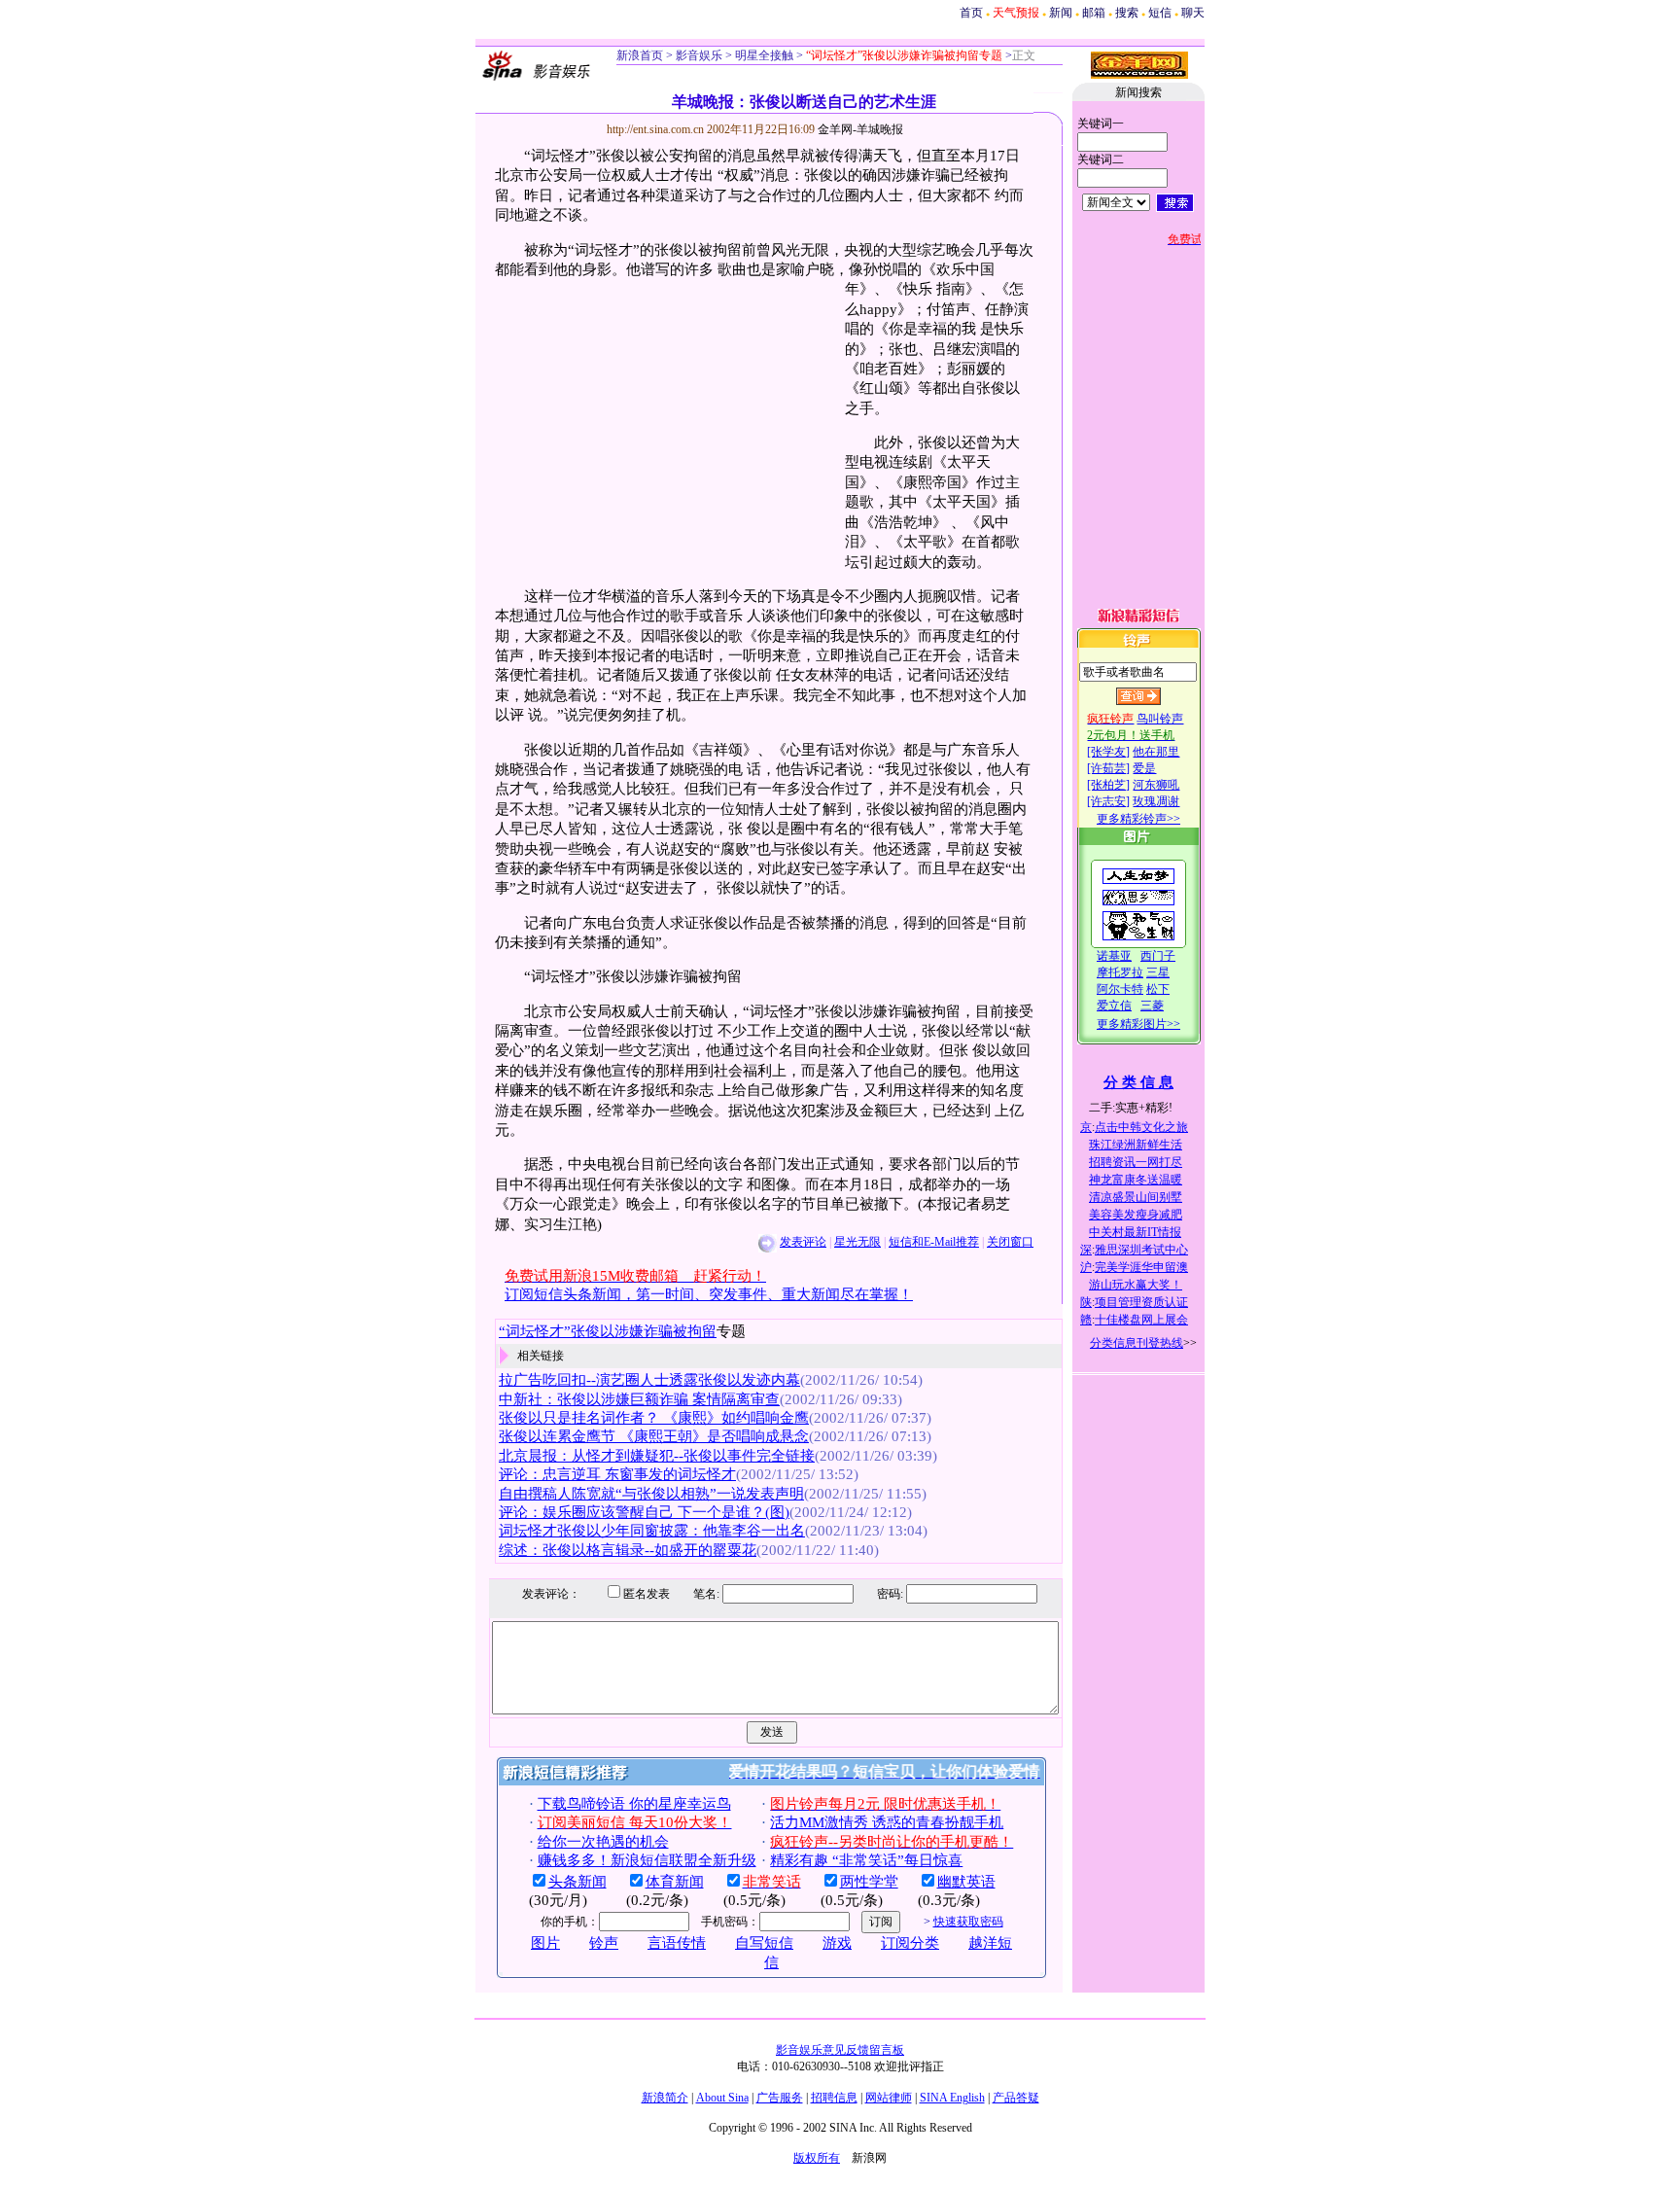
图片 (545, 1943)
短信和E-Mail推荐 (934, 1242)
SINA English (952, 2098)
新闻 (1061, 13)
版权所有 (817, 2158)
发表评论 (803, 1242)
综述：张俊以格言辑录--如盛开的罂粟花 (628, 1550)
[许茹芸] (1108, 768)
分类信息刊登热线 (1137, 1343)
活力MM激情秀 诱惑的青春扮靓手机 (887, 1822)
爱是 (1144, 768)
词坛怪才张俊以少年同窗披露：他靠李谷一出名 (652, 1531)
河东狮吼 (1156, 785)
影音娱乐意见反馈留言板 (840, 2050)
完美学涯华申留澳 (1141, 1267)
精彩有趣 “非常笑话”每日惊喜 (866, 1860)
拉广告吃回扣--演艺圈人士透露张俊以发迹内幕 (649, 1380)
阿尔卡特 (1120, 989)
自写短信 (764, 1943)
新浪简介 (665, 2098)
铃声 (604, 1943)
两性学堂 (869, 1882)
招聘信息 (834, 2098)
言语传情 (677, 1943)
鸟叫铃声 (1160, 719)
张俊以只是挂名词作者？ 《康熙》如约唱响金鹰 (654, 1418)
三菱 (1152, 1006)
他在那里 (1156, 752)
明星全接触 (763, 55)
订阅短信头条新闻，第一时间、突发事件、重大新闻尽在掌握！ (709, 1294)
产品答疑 (1016, 2098)
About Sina (722, 2098)
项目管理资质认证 (1141, 1302)
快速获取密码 (968, 1922)
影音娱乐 (699, 55)
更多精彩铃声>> (1138, 819)
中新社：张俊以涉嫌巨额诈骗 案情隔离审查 (639, 1399)
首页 (971, 13)
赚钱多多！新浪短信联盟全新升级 (647, 1860)
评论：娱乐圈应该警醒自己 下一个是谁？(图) (644, 1512)
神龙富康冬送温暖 (1136, 1180)
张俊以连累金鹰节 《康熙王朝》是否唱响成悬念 (654, 1436)
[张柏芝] (1108, 785)
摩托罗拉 (1120, 972)
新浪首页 (640, 55)
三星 (1158, 972)
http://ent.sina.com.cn (657, 129)
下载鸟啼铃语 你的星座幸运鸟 (634, 1804)
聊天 (1193, 13)
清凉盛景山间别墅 (1136, 1197)
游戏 (837, 1943)
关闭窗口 (1010, 1242)
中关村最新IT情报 (1135, 1232)
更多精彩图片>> (1138, 1024)
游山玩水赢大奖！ (1136, 1285)
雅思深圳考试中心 (1141, 1250)
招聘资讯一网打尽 (1136, 1162)
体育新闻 (675, 1882)
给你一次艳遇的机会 (603, 1842)
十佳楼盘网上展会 (1141, 1320)
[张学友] (1108, 752)
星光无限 (857, 1242)
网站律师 (889, 2098)
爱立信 (1114, 1006)
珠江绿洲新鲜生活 (1136, 1145)
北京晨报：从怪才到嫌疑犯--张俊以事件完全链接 (657, 1456)
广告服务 (780, 2098)
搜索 (1127, 13)
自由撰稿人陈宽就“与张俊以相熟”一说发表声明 (651, 1494)
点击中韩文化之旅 (1141, 1127)
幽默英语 (966, 1882)
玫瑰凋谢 (1156, 801)
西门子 (1158, 956)
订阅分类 (910, 1943)
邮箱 (1094, 13)
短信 (1160, 13)
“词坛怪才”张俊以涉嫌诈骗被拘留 (608, 1331)
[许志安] (1108, 801)
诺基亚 (1114, 956)
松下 (1158, 989)
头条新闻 (577, 1882)
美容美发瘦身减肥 (1136, 1215)
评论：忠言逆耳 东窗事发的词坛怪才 (617, 1474)
